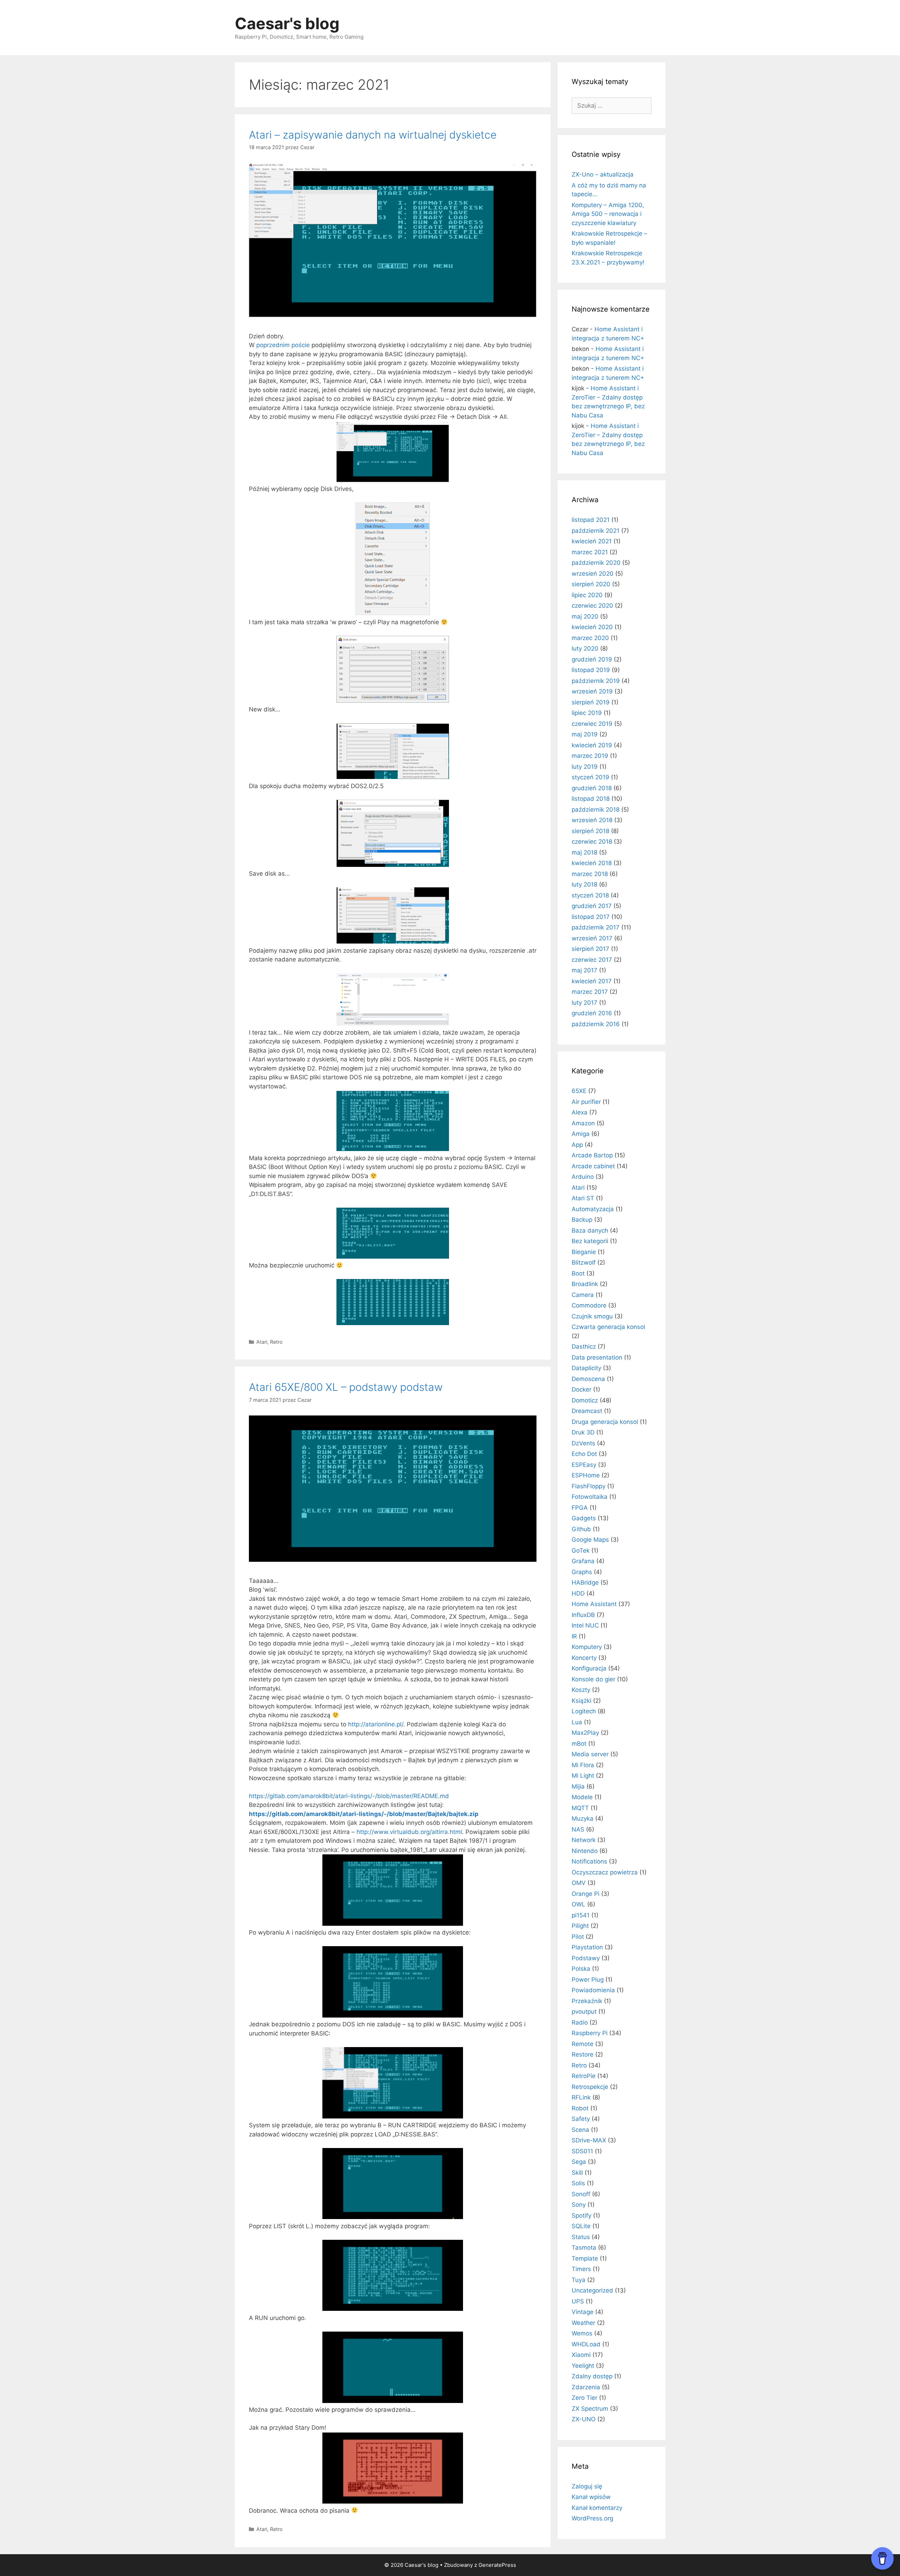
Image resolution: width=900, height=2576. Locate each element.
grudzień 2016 (592, 1013)
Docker (581, 1389)
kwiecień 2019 (592, 745)
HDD (578, 1593)
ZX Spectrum (590, 2409)
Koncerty (584, 1658)
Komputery (587, 1647)
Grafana (583, 1561)
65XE (579, 1091)
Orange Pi (586, 1894)
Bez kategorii (590, 1241)
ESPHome (586, 1475)
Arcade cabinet (593, 1166)
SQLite (581, 2226)
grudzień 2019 (592, 659)
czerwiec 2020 (592, 606)
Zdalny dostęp (592, 2376)
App (577, 1145)
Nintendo (585, 1851)
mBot (579, 1744)
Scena (580, 2130)
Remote (583, 2044)
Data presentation (597, 1357)
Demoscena (588, 1379)
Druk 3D (583, 1432)
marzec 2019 (590, 756)
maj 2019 (585, 734)
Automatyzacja (593, 1209)
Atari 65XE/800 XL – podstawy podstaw (346, 1387)
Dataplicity (586, 1368)
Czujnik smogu (592, 1316)
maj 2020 (585, 616)
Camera (583, 1295)
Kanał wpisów (591, 2497)
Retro (276, 1342)
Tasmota (584, 2248)
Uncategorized (592, 2290)
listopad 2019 (591, 670)
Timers (581, 2269)
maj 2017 (584, 970)
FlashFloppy (589, 1486)
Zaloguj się (587, 2486)
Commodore (589, 1305)
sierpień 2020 (591, 584)
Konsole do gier (593, 1679)
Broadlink (585, 1284)
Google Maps (590, 1540)
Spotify (581, 2216)
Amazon (583, 1123)
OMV (579, 1883)
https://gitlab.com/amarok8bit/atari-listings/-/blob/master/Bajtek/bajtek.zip (364, 1814)
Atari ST (583, 1198)
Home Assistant (594, 1604)
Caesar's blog (287, 23)
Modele (582, 1797)
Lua (577, 1722)
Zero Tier (584, 2398)
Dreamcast (587, 1411)
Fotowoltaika (590, 1497)
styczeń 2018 (590, 895)
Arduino (583, 1177)
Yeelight (583, 2366)
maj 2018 (584, 852)
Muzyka (583, 1818)
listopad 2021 (591, 520)
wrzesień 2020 (593, 574)
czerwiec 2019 (592, 724)
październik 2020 (596, 563)
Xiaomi (581, 2355)
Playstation (587, 1947)
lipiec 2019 (587, 713)
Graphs (582, 1572)
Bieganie (584, 1252)
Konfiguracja (589, 1668)
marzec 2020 (590, 638)
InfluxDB (583, 1615)
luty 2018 (584, 884)
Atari (262, 1342)
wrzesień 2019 (592, 691)
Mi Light (583, 1776)
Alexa (580, 1112)
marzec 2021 (590, 552)
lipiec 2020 (587, 595)
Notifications (589, 1861)
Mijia (578, 1786)
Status (581, 2237)
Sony (579, 2205)
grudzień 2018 (592, 788)
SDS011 (582, 2151)
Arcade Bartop (592, 1155)
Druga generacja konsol (605, 1422)
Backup (582, 1220)
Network (584, 1840)
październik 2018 (596, 810)
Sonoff (581, 2194)
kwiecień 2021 (592, 541)
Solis (578, 2183)
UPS (578, 2301)
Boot (578, 1273)
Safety (581, 2119)
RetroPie (584, 2076)
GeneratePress (497, 2565)
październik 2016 (596, 1024)
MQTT (580, 1808)
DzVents (583, 1443)
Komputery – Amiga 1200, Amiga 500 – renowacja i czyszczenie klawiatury (608, 214)
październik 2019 (596, 681)
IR (574, 1636)
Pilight (580, 1926)
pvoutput (584, 2012)
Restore (583, 2054)
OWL (578, 1904)
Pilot (578, 1937)
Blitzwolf (584, 1263)
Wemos (582, 2333)
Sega (579, 2162)
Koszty (581, 1690)
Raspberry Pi (590, 2033)
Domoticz (585, 1400)
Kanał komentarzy (597, 2508)
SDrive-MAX (589, 2140)
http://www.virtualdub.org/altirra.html (409, 1832)
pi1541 (581, 1915)
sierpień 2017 (590, 949)
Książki (581, 1701)
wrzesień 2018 (592, 820)
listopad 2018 (591, 799)
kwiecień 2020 (592, 627)
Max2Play (585, 1733)
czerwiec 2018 (592, 842)
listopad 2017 (591, 917)
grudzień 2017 (592, 906)
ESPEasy (584, 1465)
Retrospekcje (590, 2087)
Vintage (583, 2312)
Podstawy (586, 1958)
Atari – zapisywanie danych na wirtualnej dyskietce (373, 135)
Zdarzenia (586, 2387)
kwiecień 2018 (592, 863)
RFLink (581, 2097)
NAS (578, 1829)
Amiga (581, 1134)
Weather (583, 2323)
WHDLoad (586, 2344)
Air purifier (586, 1102)
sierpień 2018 (590, 831)
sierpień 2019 (591, 702)
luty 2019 (585, 767)
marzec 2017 (590, 992)
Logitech (584, 1711)
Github (581, 1529)
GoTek (581, 1551)
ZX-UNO (584, 2419)
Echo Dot (584, 1454)
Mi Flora (583, 1765)
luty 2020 (585, 648)
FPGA (580, 1508)
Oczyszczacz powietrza (605, 1872)
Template (585, 2258)
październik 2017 (596, 927)
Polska (581, 1969)
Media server (590, 1754)
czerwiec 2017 (592, 960)
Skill (577, 2173)
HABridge (585, 1583)
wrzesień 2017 (592, 938)
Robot (580, 2108)
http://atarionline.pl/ (376, 1724)
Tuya (578, 2280)
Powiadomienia (593, 1990)
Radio (580, 2022)
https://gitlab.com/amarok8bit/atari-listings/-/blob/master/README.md (349, 1796)
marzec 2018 (590, 874)
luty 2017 (584, 1003)
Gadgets (584, 1518)
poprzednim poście (283, 345)
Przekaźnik (587, 2001)
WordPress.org (592, 2518)
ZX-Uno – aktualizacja (603, 174)
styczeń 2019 (590, 777)
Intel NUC (585, 1625)
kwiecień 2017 (592, 981)
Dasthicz (584, 1347)
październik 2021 (596, 531)
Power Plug (588, 1980)
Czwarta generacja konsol (608, 1327)
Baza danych (590, 1231)
